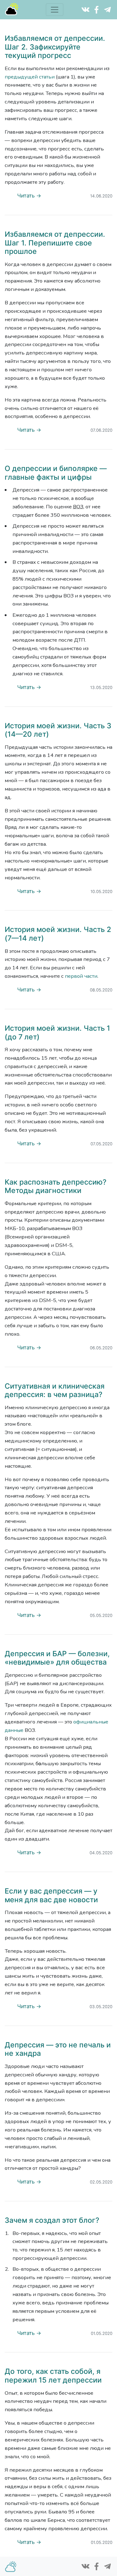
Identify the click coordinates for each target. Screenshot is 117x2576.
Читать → (29, 196)
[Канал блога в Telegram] (107, 9)
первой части (81, 976)
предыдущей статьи (30, 77)
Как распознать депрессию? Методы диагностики (56, 1186)
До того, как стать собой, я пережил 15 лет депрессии (53, 2376)
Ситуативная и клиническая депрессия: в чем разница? (55, 1390)
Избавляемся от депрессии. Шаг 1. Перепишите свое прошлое (55, 243)
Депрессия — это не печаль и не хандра (58, 2049)
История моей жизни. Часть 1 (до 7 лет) (57, 1033)
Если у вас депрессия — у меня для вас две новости (51, 1895)
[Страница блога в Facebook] (96, 9)
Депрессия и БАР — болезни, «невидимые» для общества (57, 1658)
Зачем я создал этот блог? (52, 2220)
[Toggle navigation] (55, 10)
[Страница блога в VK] (85, 9)
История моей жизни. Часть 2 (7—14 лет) (58, 934)
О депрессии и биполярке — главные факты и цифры (56, 473)
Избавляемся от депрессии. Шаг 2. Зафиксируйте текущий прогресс (55, 47)
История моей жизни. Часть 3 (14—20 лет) (58, 730)
